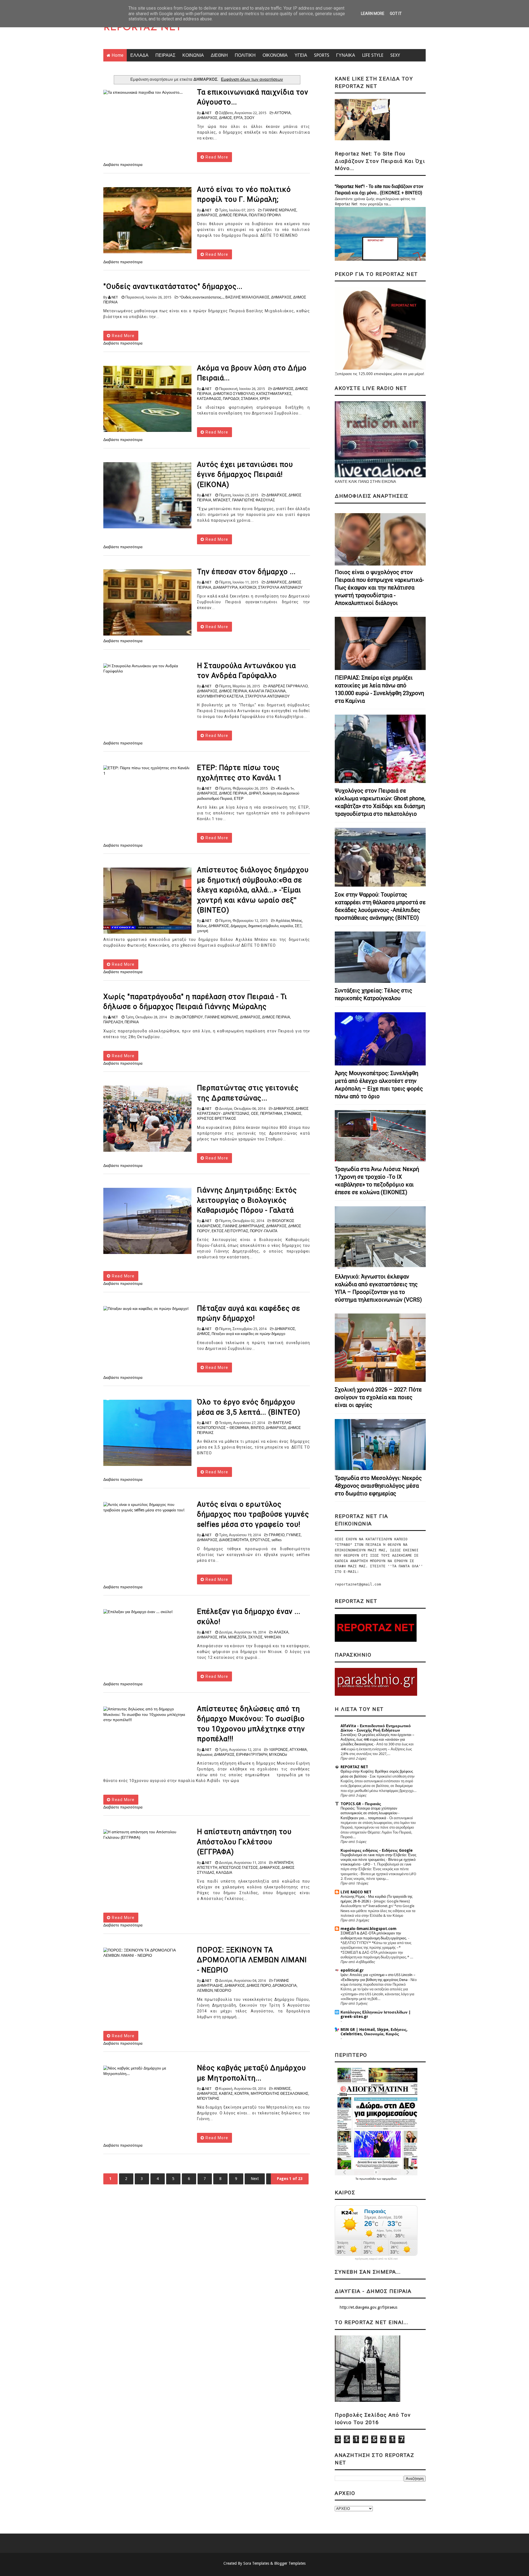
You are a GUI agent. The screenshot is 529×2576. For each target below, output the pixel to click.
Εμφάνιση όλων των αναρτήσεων (252, 79)
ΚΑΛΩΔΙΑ (224, 1873)
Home (118, 55)
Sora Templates (256, 2563)
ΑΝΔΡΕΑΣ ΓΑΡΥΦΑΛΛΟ (288, 686)
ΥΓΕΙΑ (301, 55)
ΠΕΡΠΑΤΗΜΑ (271, 1114)
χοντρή (203, 931)
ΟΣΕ (255, 1114)
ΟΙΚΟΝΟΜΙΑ (275, 55)
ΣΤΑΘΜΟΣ (293, 1114)
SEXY (395, 55)
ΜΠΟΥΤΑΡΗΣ (208, 2099)
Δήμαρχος (239, 926)
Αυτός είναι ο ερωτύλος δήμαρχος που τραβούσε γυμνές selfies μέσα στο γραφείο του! (253, 1514)
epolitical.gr (352, 1970)
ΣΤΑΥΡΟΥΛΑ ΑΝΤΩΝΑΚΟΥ (280, 587)
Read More (216, 157)
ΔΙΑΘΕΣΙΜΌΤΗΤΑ (234, 1540)
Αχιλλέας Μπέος (289, 921)
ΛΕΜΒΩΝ (205, 1990)
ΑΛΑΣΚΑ (281, 1632)
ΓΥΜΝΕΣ (294, 1535)
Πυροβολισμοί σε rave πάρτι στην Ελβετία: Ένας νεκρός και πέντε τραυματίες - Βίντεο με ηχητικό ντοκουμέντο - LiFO (378, 1860)
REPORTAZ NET (142, 28)
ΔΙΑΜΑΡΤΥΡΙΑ (225, 587)
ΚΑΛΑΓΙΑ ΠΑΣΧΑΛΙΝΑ (267, 691)
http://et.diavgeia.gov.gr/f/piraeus (369, 2307)
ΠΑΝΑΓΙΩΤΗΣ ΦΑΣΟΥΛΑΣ (253, 500)
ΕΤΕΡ (239, 799)
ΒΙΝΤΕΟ (257, 1428)
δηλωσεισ (205, 1755)
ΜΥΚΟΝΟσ (278, 1755)
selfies (276, 1540)
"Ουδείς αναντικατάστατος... (202, 297)
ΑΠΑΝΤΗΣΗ (284, 1863)
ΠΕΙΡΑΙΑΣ (165, 55)
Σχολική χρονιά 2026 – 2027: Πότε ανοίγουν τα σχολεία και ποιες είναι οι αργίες (378, 1397)
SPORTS (322, 55)
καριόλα (287, 926)
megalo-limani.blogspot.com (369, 1929)
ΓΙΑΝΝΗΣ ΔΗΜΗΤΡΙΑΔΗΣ (244, 1226)
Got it (396, 14)
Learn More (373, 14)
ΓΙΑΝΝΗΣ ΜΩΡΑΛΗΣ (280, 210)
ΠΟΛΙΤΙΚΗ (245, 55)
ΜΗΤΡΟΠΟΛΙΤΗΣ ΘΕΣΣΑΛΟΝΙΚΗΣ (280, 2094)
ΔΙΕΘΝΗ (219, 55)
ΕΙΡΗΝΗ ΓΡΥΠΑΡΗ (252, 1755)
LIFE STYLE (373, 55)
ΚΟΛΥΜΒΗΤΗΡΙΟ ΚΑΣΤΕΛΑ (220, 696)
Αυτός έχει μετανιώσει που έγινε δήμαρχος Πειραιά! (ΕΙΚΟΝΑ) (245, 474)
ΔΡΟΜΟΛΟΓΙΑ (285, 1986)
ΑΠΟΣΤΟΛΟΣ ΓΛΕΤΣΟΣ (238, 1868)
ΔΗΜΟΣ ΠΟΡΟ (259, 1986)
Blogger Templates (290, 2563)
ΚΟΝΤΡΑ (242, 2094)
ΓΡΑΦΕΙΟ (277, 1535)
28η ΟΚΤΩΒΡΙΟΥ (189, 1017)
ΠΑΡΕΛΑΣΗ (113, 1022)
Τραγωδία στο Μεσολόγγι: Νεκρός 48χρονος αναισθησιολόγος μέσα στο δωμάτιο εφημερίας (378, 1486)
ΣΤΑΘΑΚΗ (249, 399)
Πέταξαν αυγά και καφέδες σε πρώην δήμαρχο (248, 1334)
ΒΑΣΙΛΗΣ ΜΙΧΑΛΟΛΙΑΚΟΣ (247, 297)
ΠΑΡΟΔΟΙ (231, 399)
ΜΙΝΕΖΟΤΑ (237, 1637)
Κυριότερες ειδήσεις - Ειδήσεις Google (377, 1850)
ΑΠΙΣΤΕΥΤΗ (207, 1868)
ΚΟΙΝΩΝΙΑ (193, 55)
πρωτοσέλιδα (368, 2179)
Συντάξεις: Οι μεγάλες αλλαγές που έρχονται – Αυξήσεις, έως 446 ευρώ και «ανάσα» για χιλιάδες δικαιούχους (377, 1740)
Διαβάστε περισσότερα (123, 165)
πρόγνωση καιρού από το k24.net (376, 2259)
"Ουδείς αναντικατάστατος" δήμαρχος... (173, 286)
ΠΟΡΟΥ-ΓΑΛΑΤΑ (264, 1231)
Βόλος (202, 926)
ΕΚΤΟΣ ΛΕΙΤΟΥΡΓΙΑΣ (230, 1231)
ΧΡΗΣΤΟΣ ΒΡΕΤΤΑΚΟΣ (217, 1119)
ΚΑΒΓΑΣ (226, 2094)
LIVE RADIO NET (356, 1892)
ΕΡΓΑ (238, 118)
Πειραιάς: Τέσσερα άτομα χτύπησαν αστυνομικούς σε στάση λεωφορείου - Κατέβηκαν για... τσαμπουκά (370, 1813)
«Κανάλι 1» (285, 788)
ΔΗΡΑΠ (255, 793)
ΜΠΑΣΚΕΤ (222, 500)
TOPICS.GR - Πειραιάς (361, 1804)
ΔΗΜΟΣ (226, 118)
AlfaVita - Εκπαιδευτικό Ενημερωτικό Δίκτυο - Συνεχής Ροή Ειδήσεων (376, 1728)
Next (255, 2179)
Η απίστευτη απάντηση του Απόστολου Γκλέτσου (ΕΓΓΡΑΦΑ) (244, 1842)
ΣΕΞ (298, 926)
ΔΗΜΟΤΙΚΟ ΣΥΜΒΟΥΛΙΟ (234, 394)
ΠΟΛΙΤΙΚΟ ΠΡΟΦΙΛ (265, 215)
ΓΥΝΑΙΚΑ (346, 55)
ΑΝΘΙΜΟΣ (282, 2089)
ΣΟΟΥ (249, 118)
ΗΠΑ (223, 1637)
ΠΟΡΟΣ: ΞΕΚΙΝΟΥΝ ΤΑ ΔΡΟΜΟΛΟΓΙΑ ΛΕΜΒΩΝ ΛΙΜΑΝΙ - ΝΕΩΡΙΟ (252, 1960)
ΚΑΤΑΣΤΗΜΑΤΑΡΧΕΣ (274, 394)
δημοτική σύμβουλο (263, 926)
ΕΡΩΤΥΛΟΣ (260, 1540)
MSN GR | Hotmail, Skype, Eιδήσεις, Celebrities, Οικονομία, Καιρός (374, 2032)
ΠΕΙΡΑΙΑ (132, 1022)
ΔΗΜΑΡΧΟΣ (207, 118)
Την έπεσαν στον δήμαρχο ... (246, 572)
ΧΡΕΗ (264, 399)
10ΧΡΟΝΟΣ (278, 1750)
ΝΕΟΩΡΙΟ (223, 1990)
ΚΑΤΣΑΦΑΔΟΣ (209, 399)
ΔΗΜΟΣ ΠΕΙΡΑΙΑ (233, 215)
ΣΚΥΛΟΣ (255, 1637)
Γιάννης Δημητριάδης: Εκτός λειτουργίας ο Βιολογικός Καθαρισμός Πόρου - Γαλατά (247, 1200)
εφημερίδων (389, 2179)
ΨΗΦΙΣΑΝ (272, 1637)
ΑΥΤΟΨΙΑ (283, 113)
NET (208, 113)
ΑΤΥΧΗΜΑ (298, 1750)
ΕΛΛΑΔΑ (139, 55)
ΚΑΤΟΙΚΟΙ (248, 587)
